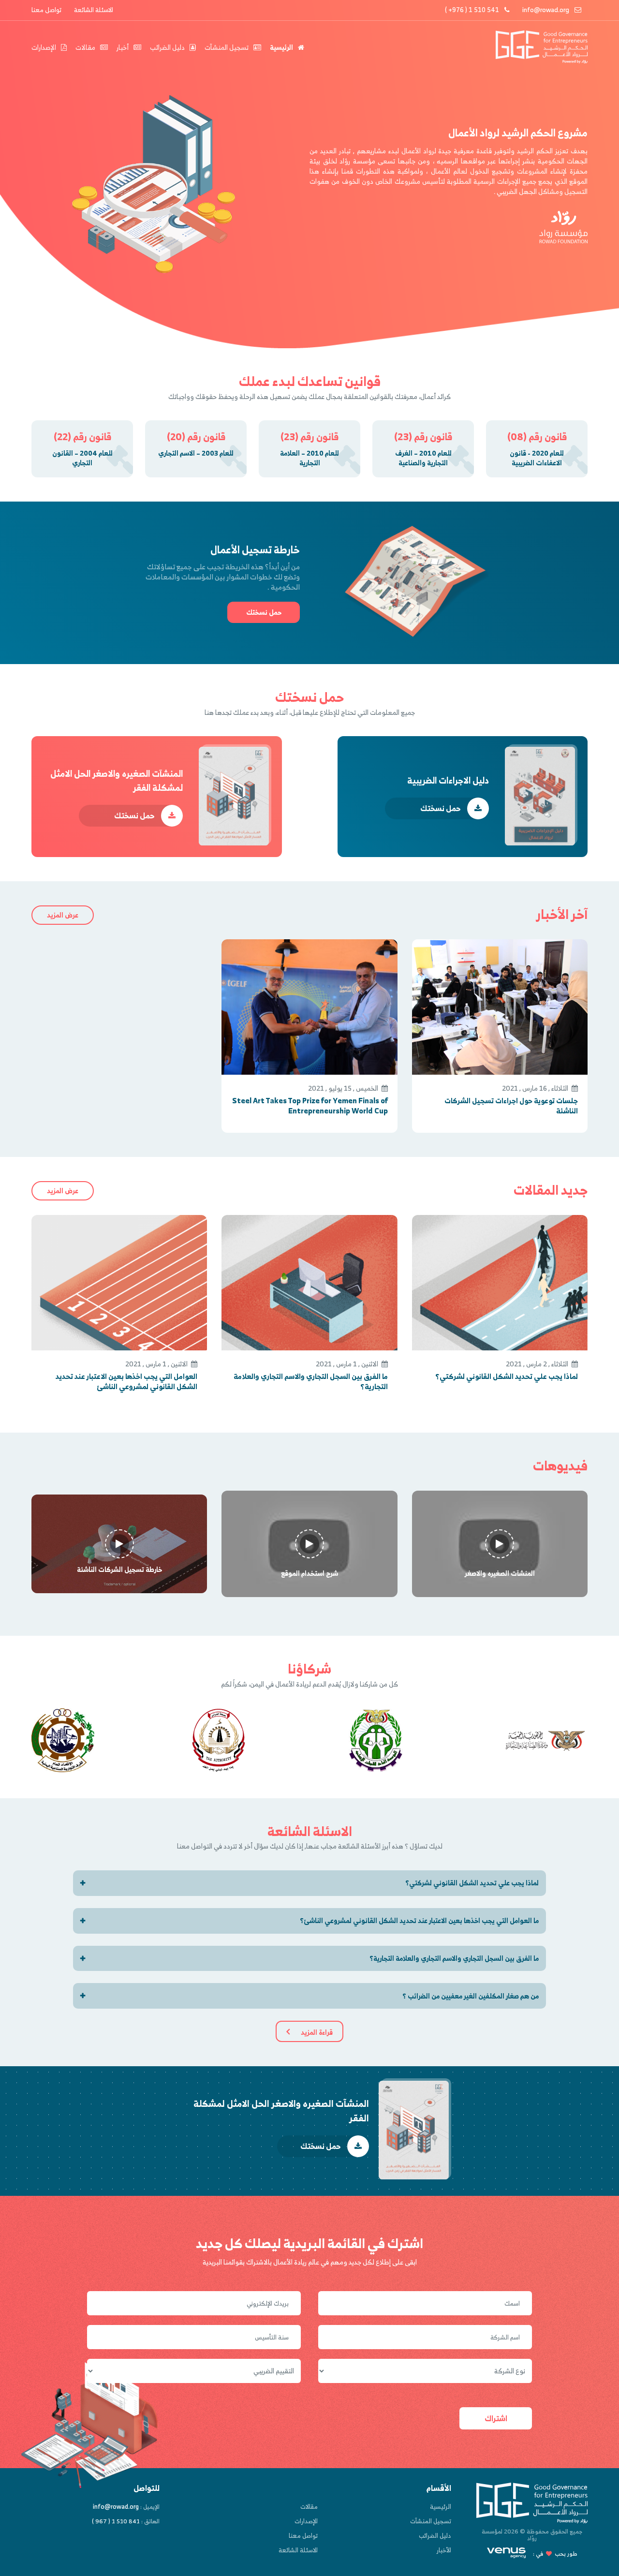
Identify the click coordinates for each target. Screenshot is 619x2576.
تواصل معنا (46, 10)
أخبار (123, 47)
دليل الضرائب (168, 47)
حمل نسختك (264, 612)
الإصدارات (44, 47)
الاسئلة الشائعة (94, 10)
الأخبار (444, 2550)
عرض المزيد (63, 915)
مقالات (86, 47)
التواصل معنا (195, 1846)
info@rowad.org (546, 10)
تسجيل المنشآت (227, 47)
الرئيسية (282, 47)
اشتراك (496, 2418)
